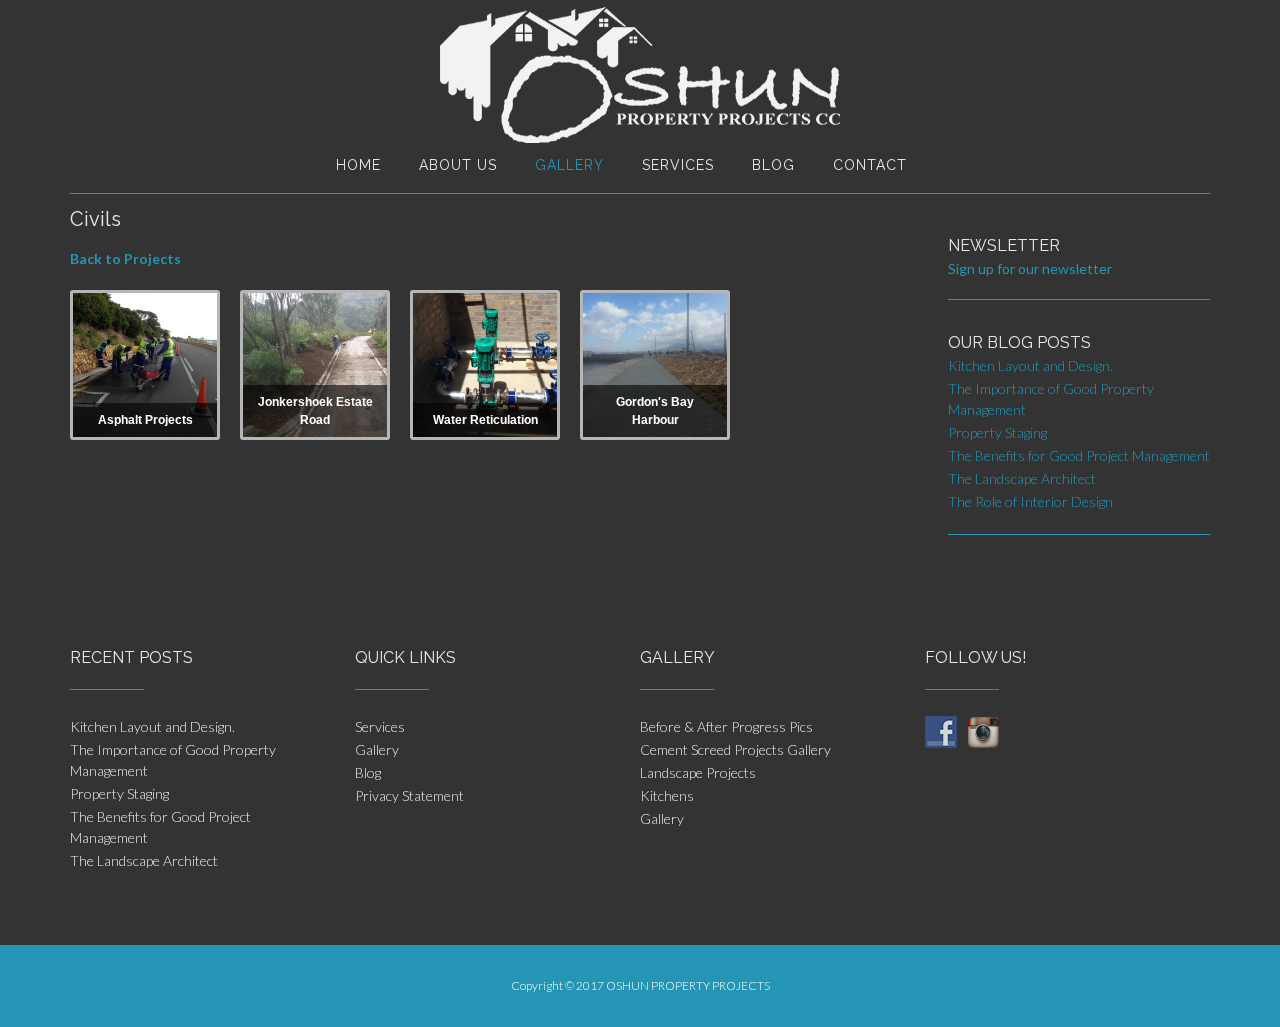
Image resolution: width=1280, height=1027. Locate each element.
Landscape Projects (698, 772)
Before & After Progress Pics (726, 726)
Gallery (569, 165)
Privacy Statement (409, 795)
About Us (458, 165)
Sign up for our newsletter (1030, 268)
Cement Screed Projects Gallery (735, 749)
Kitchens (667, 795)
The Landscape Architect (1022, 478)
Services (678, 165)
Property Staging (997, 432)
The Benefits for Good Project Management (1079, 455)
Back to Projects (125, 258)
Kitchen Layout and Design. (1030, 365)
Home (358, 165)
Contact (870, 165)
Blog (773, 165)
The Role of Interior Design (1030, 501)
